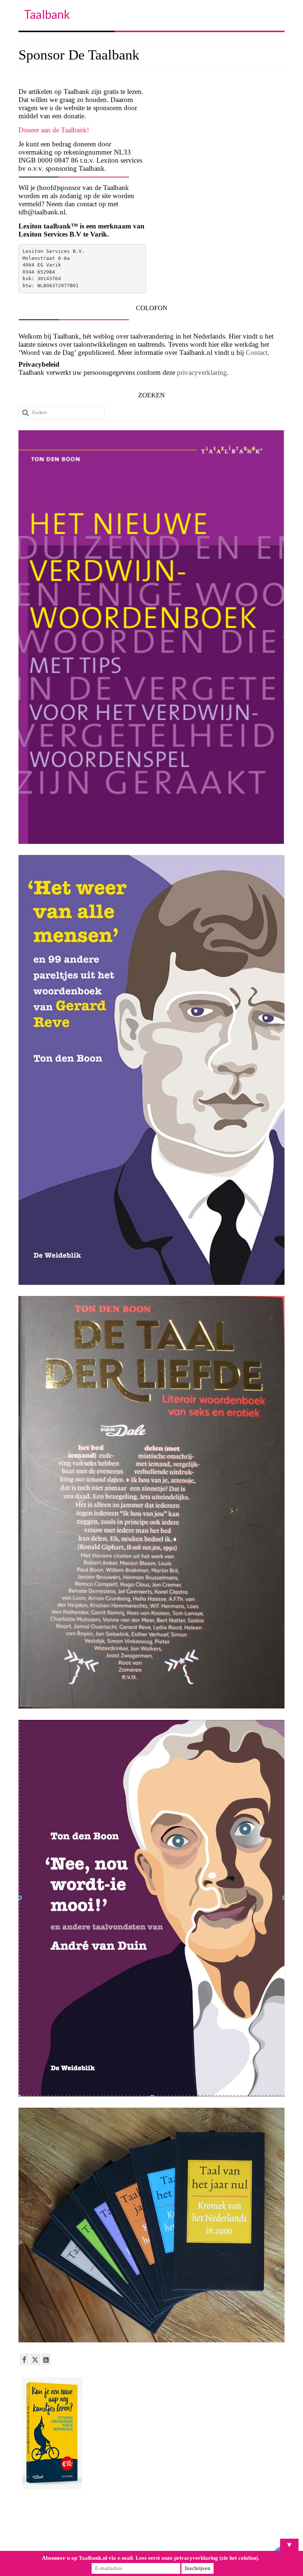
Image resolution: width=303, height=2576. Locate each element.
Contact (257, 352)
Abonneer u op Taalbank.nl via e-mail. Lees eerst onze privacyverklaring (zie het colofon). (151, 2558)
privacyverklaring (202, 372)
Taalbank (47, 14)
